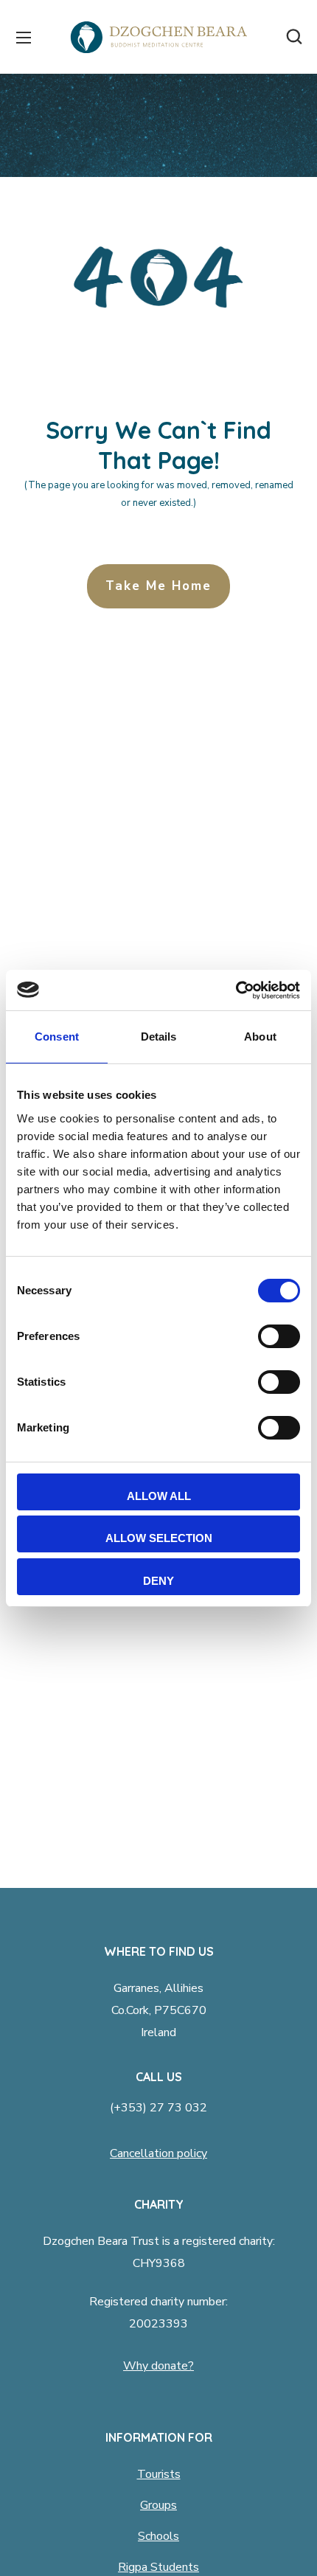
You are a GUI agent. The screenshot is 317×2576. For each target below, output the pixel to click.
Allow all (159, 1496)
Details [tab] (159, 1037)
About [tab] (260, 1037)
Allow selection (159, 1538)
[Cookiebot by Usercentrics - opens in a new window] (236, 990)
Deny (158, 1581)
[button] (294, 37)
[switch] (279, 1336)
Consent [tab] (57, 1037)
